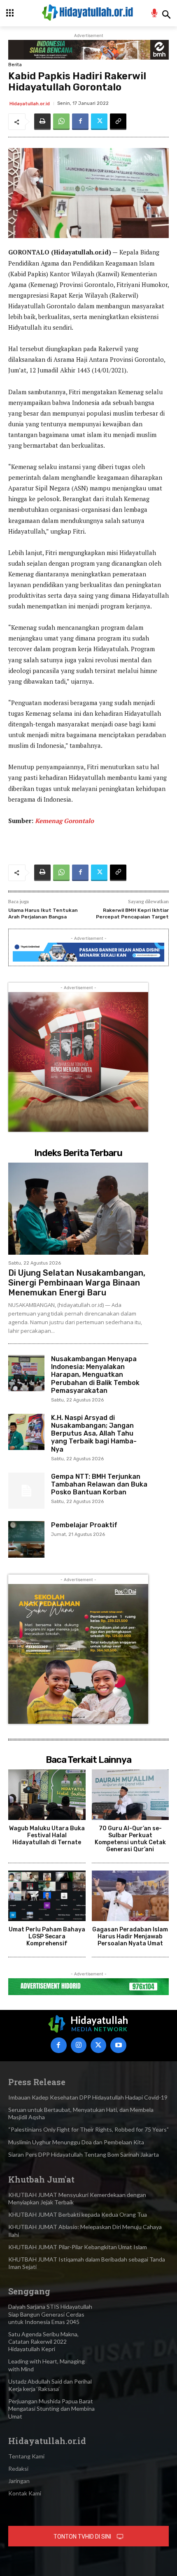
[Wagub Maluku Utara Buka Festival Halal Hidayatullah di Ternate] (47, 1795)
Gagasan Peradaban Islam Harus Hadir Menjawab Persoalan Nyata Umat (130, 1937)
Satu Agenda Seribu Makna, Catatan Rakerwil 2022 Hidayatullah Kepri (43, 2341)
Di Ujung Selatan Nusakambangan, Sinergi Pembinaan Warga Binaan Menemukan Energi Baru (77, 1283)
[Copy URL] (118, 122)
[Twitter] (99, 122)
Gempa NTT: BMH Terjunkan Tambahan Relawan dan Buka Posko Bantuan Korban (99, 1484)
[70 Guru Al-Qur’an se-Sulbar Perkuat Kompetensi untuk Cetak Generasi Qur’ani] (130, 1795)
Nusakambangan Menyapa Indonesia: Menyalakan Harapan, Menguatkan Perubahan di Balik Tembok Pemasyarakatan (95, 1375)
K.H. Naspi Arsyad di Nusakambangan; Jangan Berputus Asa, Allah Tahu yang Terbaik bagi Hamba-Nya (94, 1434)
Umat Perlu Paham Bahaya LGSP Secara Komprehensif (47, 1937)
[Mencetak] (42, 122)
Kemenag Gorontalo (64, 821)
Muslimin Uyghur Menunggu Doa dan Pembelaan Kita (76, 2142)
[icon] (155, 14)
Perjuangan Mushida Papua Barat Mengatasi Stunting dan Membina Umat (51, 2408)
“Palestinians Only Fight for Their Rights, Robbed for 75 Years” (88, 2129)
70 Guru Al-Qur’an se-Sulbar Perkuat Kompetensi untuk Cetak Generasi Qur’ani (130, 1839)
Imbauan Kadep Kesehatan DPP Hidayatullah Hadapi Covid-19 (88, 2097)
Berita (15, 65)
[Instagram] (79, 2045)
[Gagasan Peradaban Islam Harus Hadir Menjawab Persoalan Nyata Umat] (130, 1896)
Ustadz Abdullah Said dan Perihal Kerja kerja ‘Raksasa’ (50, 2385)
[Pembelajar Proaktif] (26, 1539)
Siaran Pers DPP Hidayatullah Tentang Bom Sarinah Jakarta (84, 2154)
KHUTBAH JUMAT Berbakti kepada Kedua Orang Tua (78, 2214)
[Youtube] (118, 2045)
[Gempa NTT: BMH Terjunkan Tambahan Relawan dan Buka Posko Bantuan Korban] (26, 1491)
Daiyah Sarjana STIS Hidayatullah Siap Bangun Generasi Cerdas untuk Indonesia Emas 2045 (50, 2314)
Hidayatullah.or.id (30, 104)
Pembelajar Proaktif (84, 1525)
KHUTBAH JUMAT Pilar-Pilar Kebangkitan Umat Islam (78, 2247)
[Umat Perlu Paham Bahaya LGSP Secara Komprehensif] (47, 1896)
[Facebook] (80, 122)
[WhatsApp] (61, 122)
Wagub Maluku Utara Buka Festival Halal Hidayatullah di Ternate (47, 1835)
